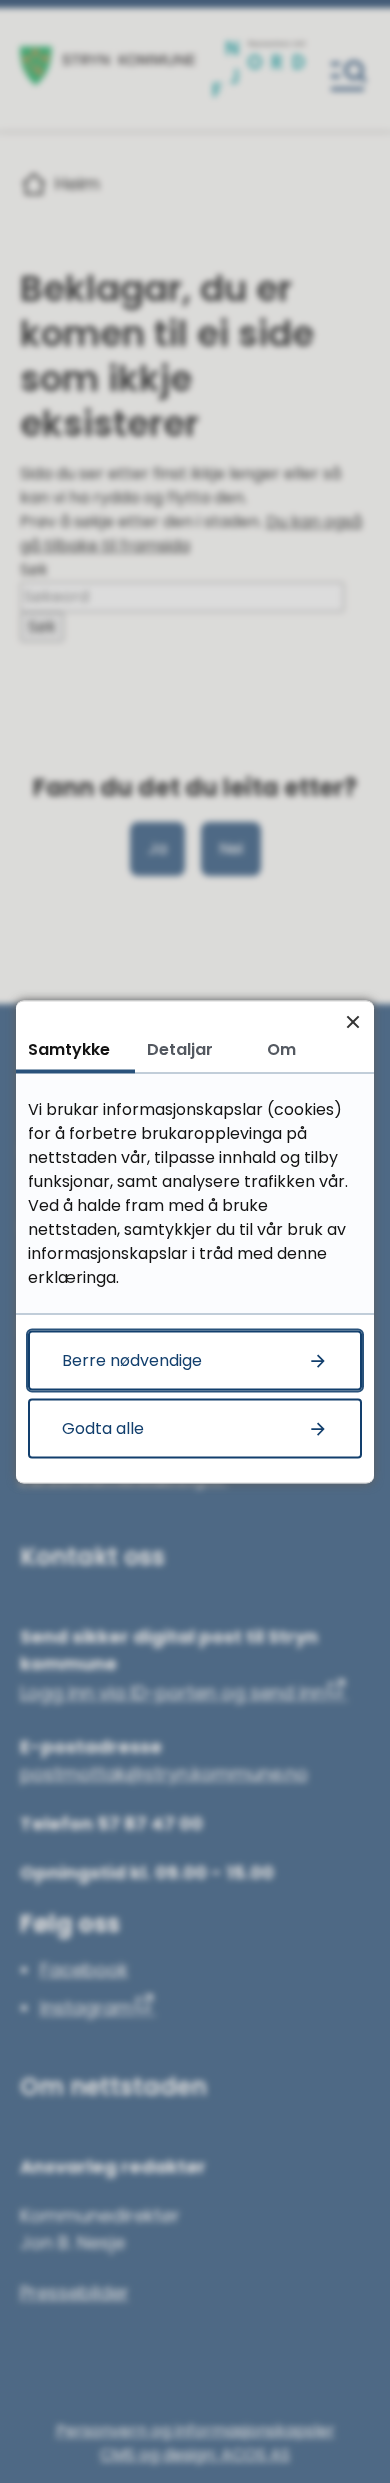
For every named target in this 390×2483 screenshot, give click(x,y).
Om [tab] (281, 1048)
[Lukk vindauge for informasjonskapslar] (352, 1021)
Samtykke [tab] (69, 1048)
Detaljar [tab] (180, 1048)
